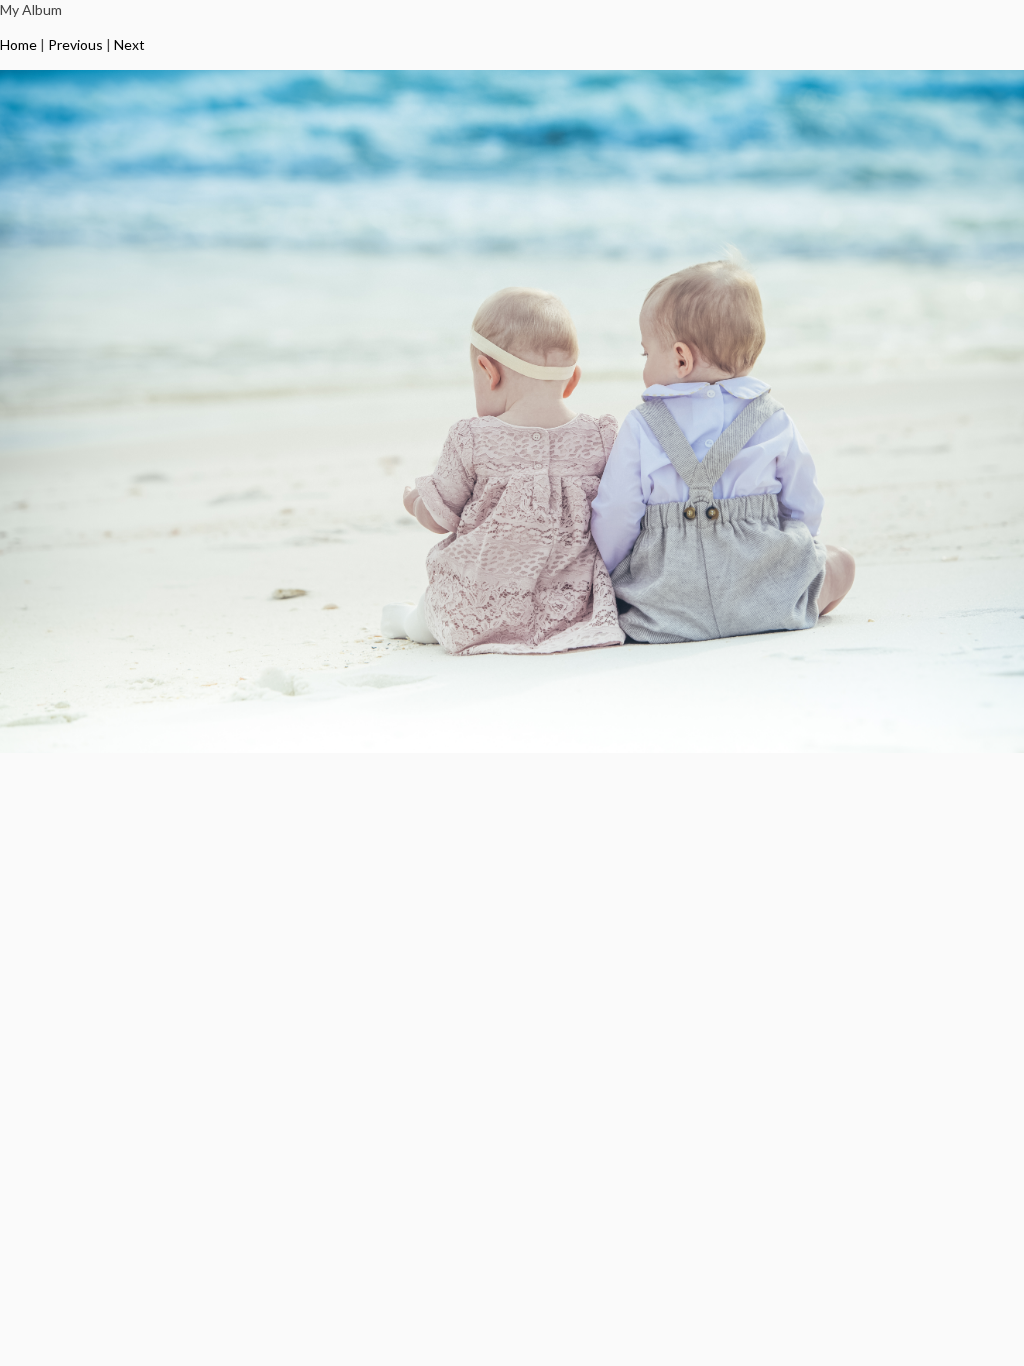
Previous (75, 44)
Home (18, 44)
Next (129, 44)
